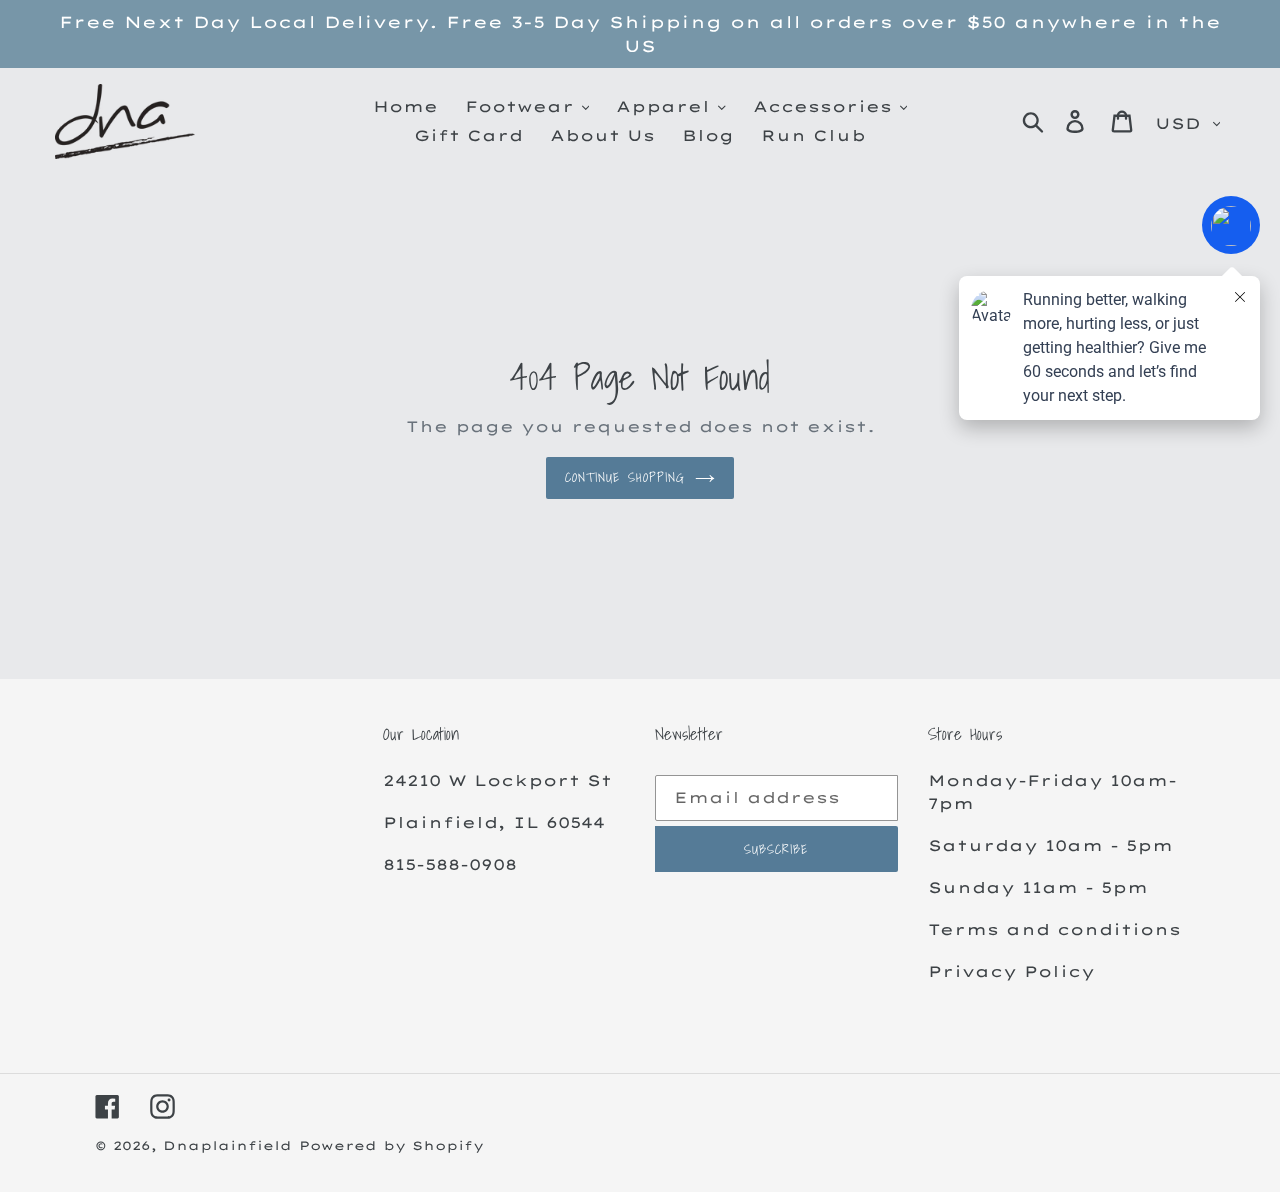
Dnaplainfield (227, 1145)
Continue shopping (625, 477)
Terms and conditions (1054, 929)
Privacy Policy (1011, 971)
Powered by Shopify (391, 1145)
